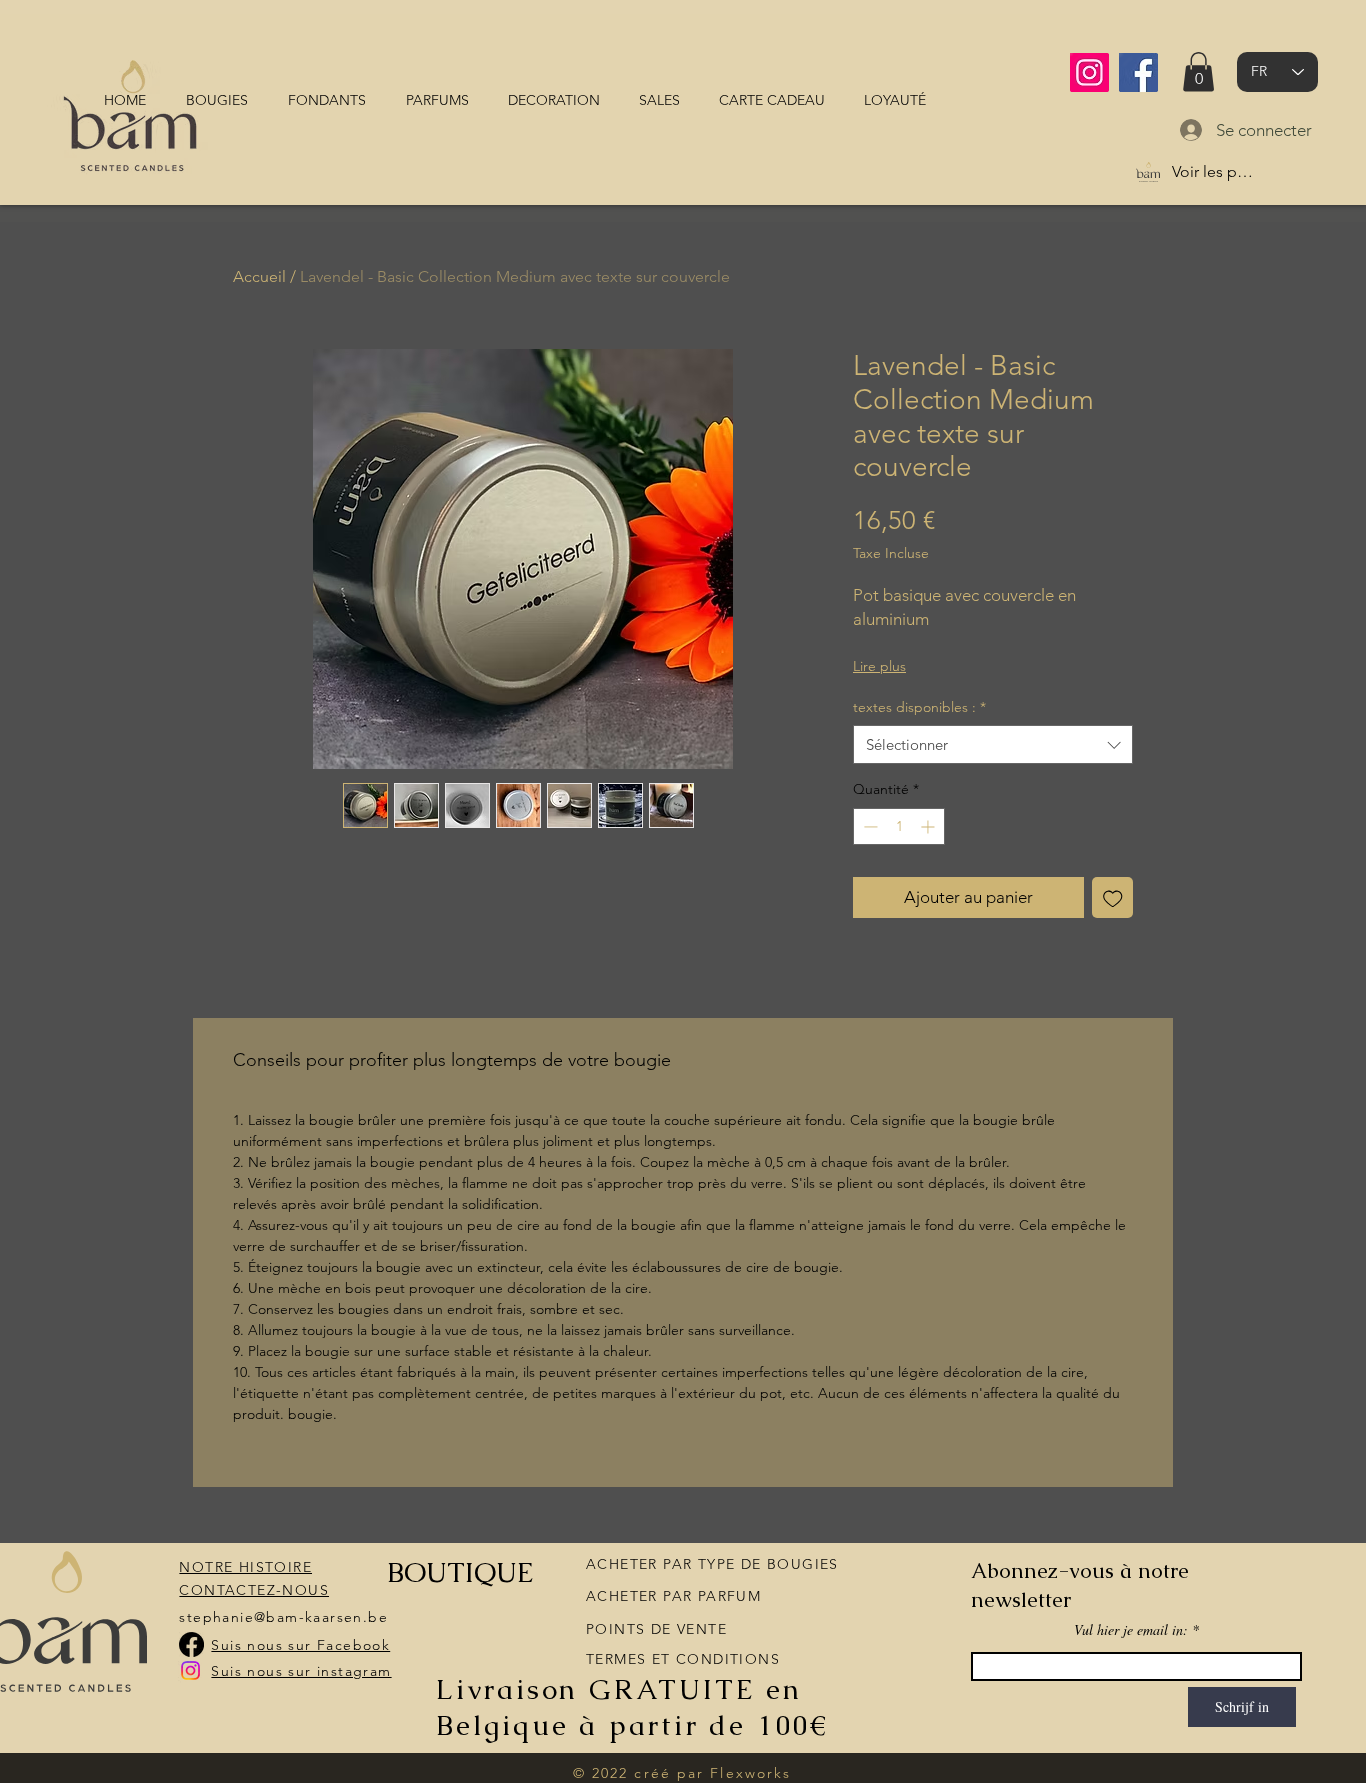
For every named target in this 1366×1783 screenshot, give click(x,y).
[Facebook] (1138, 72)
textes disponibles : (919, 707)
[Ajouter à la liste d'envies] (1113, 898)
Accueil (259, 276)
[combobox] (993, 744)
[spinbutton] (899, 826)
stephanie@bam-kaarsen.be (283, 1617)
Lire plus (879, 666)
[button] (1198, 71)
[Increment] (929, 826)
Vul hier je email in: (1131, 1630)
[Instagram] (1089, 72)
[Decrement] (868, 826)
